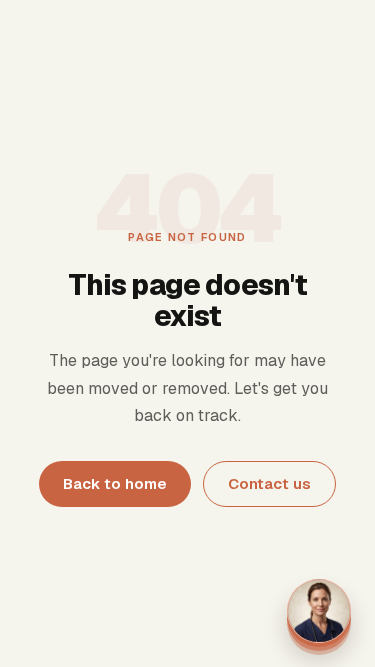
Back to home (115, 483)
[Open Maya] (319, 611)
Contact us (269, 483)
